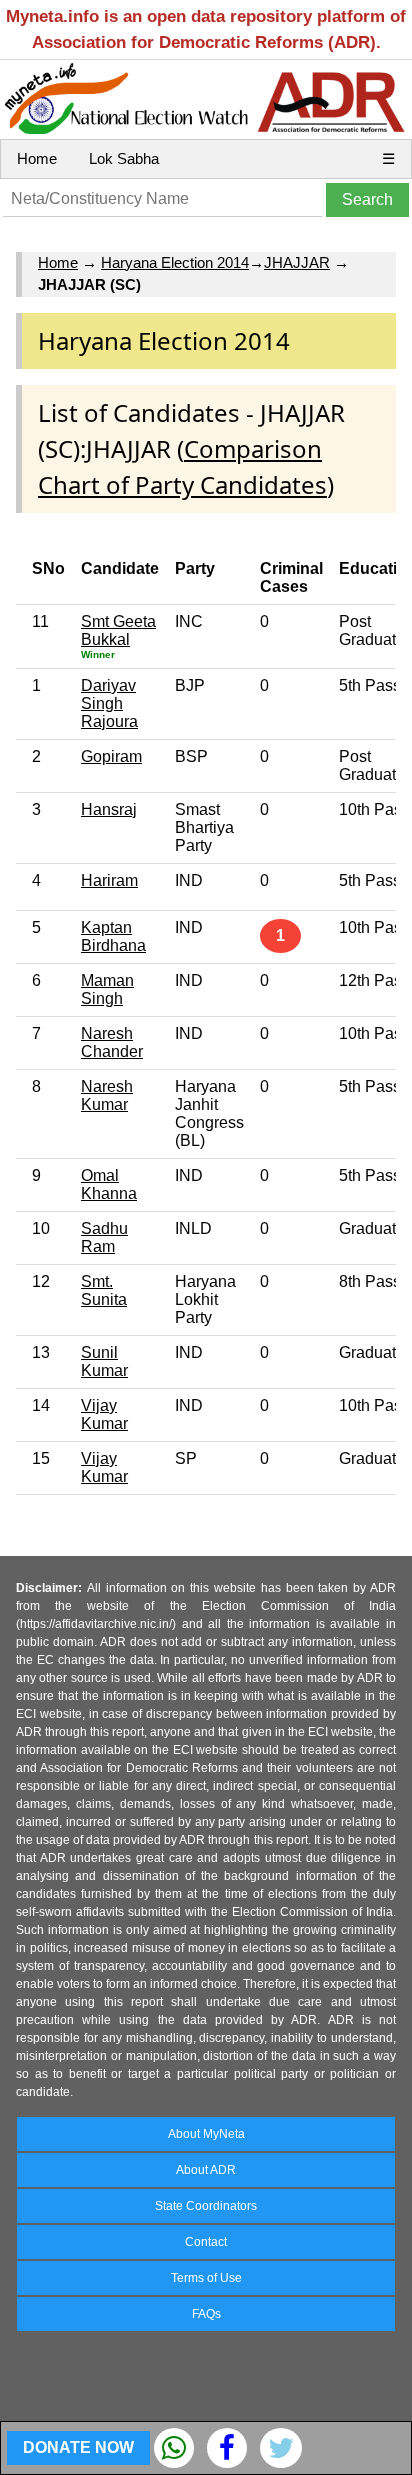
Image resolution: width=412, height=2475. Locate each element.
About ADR (206, 2170)
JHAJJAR (297, 262)
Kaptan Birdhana (113, 936)
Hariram (109, 880)
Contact (206, 2242)
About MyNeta (206, 2134)
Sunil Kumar (104, 1361)
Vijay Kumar (104, 1414)
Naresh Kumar (107, 1095)
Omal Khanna (109, 1184)
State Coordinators (206, 2206)
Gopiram (111, 756)
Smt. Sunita (104, 1290)
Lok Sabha (124, 158)
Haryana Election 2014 (175, 262)
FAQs (206, 2314)
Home (37, 158)
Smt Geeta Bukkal (118, 630)
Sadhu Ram (104, 1237)
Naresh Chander (112, 1042)
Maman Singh (107, 989)
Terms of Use (206, 2278)
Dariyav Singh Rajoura (109, 703)
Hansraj (109, 809)
